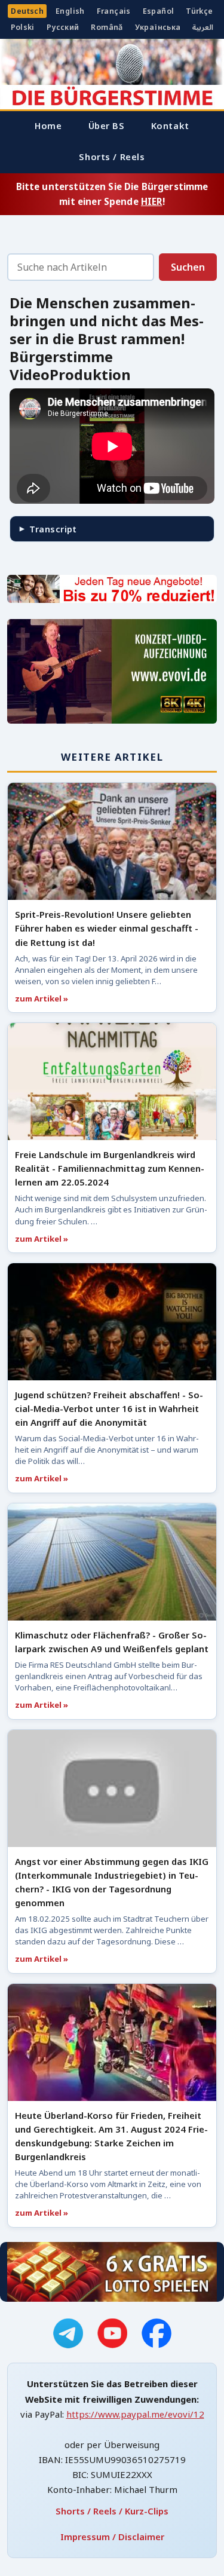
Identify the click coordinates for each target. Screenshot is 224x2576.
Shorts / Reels (112, 157)
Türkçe (199, 11)
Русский (63, 27)
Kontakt (170, 125)
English (70, 11)
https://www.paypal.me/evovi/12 (135, 2414)
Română (107, 27)
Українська (158, 27)
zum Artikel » (42, 998)
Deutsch (27, 11)
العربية (203, 27)
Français (114, 11)
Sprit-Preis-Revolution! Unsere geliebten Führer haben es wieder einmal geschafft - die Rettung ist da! (107, 928)
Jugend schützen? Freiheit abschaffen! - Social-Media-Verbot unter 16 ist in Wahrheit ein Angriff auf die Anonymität (109, 1408)
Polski (23, 27)
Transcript (53, 529)
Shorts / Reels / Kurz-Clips (112, 2511)
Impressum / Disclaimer (112, 2537)
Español (159, 11)
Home (48, 125)
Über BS (107, 125)
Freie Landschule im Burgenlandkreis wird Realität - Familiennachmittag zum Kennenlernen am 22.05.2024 (110, 1168)
